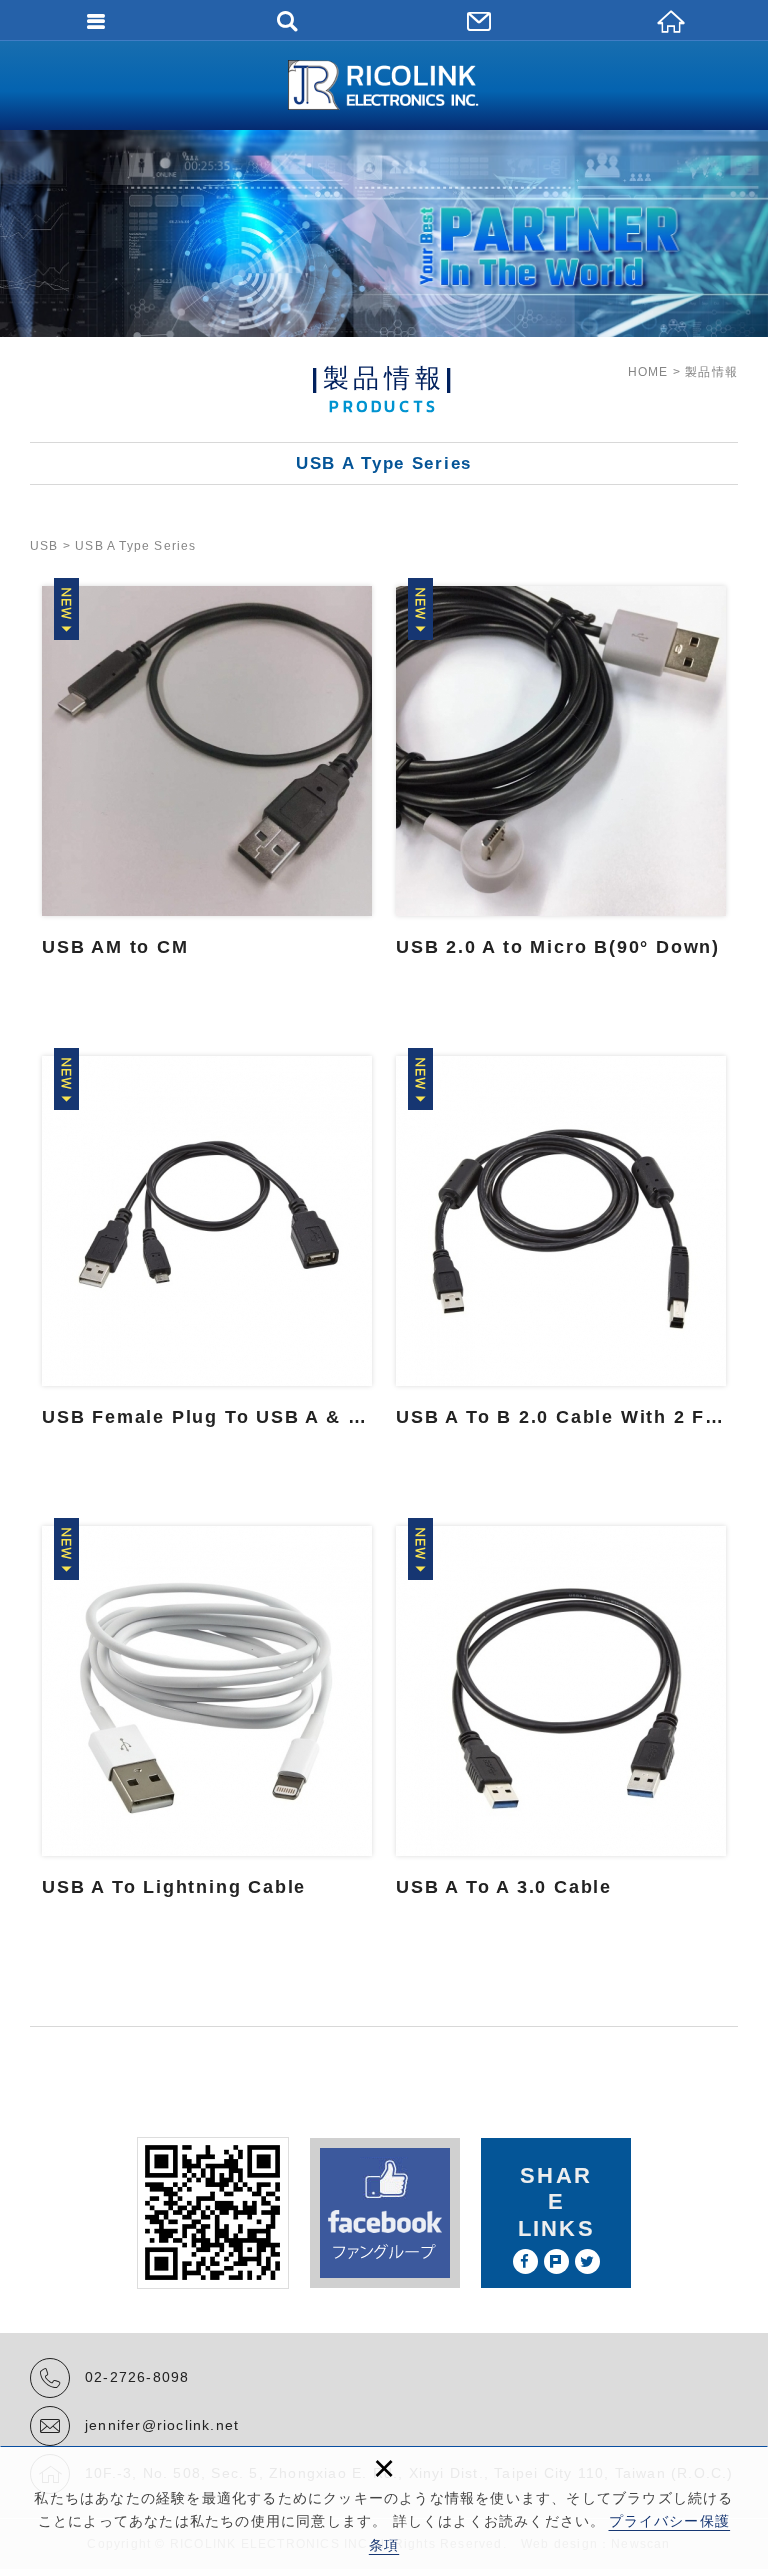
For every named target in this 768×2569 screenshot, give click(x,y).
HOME (648, 372)
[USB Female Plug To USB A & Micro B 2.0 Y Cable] (207, 1261)
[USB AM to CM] (207, 791)
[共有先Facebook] (525, 2261)
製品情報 (711, 372)
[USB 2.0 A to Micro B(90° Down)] (561, 791)
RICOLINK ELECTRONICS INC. (384, 85)
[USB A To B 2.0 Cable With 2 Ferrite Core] (561, 1261)
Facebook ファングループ (385, 2213)
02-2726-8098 (137, 2377)
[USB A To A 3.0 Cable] (561, 1731)
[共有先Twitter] (587, 2261)
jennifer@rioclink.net (162, 2425)
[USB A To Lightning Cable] (207, 1731)
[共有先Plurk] (556, 2261)
